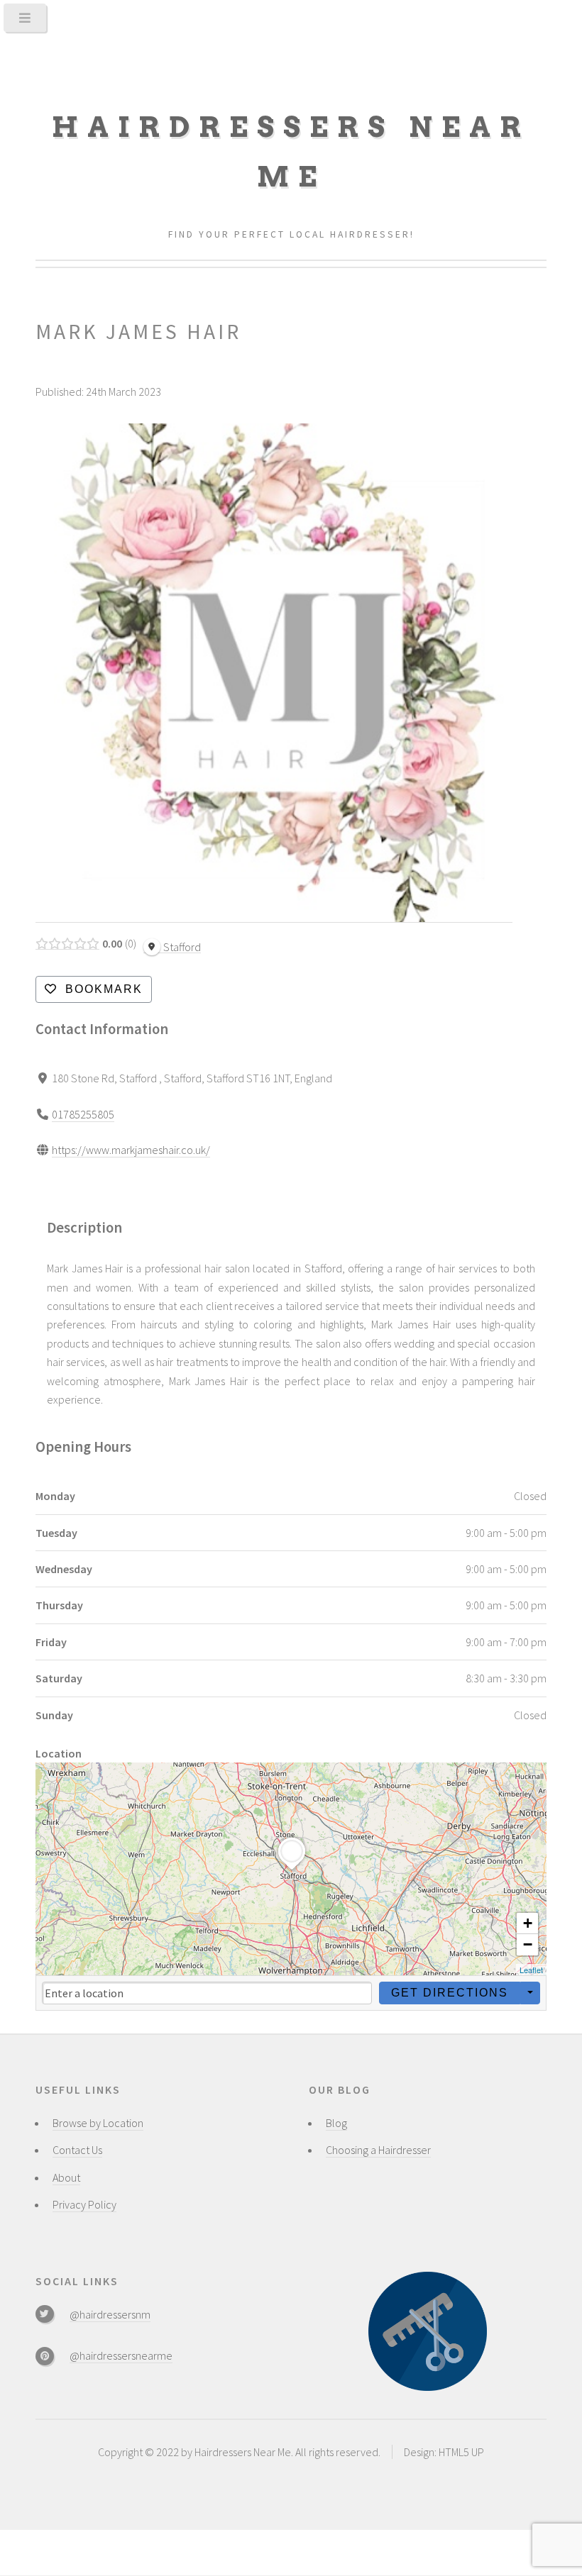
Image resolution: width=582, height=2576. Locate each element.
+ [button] (528, 1923)
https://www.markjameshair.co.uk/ (131, 1150)
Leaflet (531, 1970)
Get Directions (450, 1993)
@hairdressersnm (110, 2314)
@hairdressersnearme (121, 2355)
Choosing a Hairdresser (378, 2150)
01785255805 (83, 1114)
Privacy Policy (84, 2204)
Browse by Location (98, 2123)
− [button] (528, 1944)
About (66, 2177)
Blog (336, 2123)
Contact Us (77, 2150)
